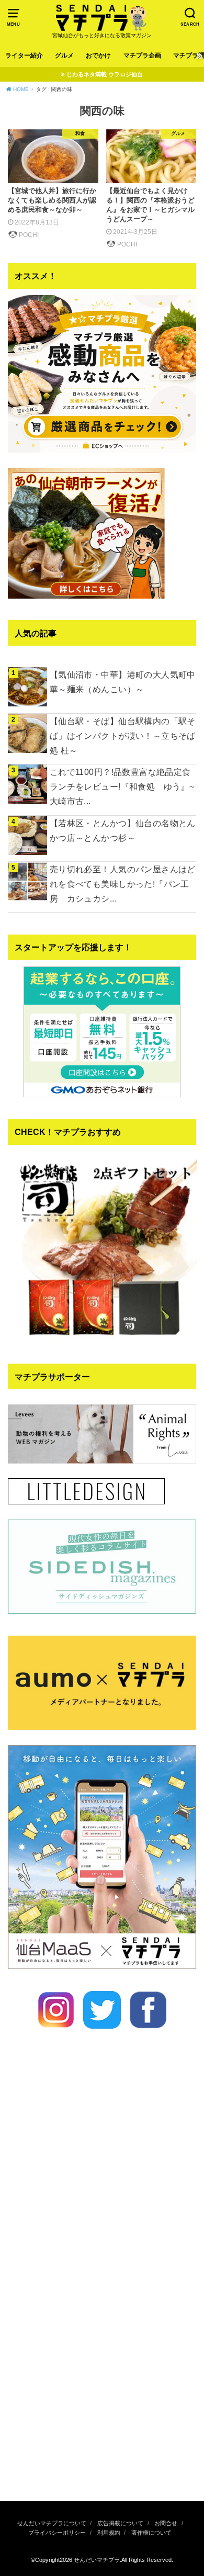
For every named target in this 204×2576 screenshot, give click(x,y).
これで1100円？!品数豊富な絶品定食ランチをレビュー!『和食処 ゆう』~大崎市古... (122, 786)
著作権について (151, 2533)
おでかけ (98, 55)
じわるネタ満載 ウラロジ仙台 (105, 74)
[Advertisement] (102, 2378)
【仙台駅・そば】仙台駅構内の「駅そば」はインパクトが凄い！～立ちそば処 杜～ (123, 736)
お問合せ (166, 2523)
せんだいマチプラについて (52, 2523)
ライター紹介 (24, 55)
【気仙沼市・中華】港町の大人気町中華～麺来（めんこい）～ (123, 682)
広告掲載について (120, 2523)
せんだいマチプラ (97, 2560)
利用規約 (109, 2533)
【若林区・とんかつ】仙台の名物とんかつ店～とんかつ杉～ (123, 830)
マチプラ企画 (142, 55)
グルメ (64, 55)
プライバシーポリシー (57, 2533)
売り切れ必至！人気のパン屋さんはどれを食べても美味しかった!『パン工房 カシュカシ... (123, 884)
